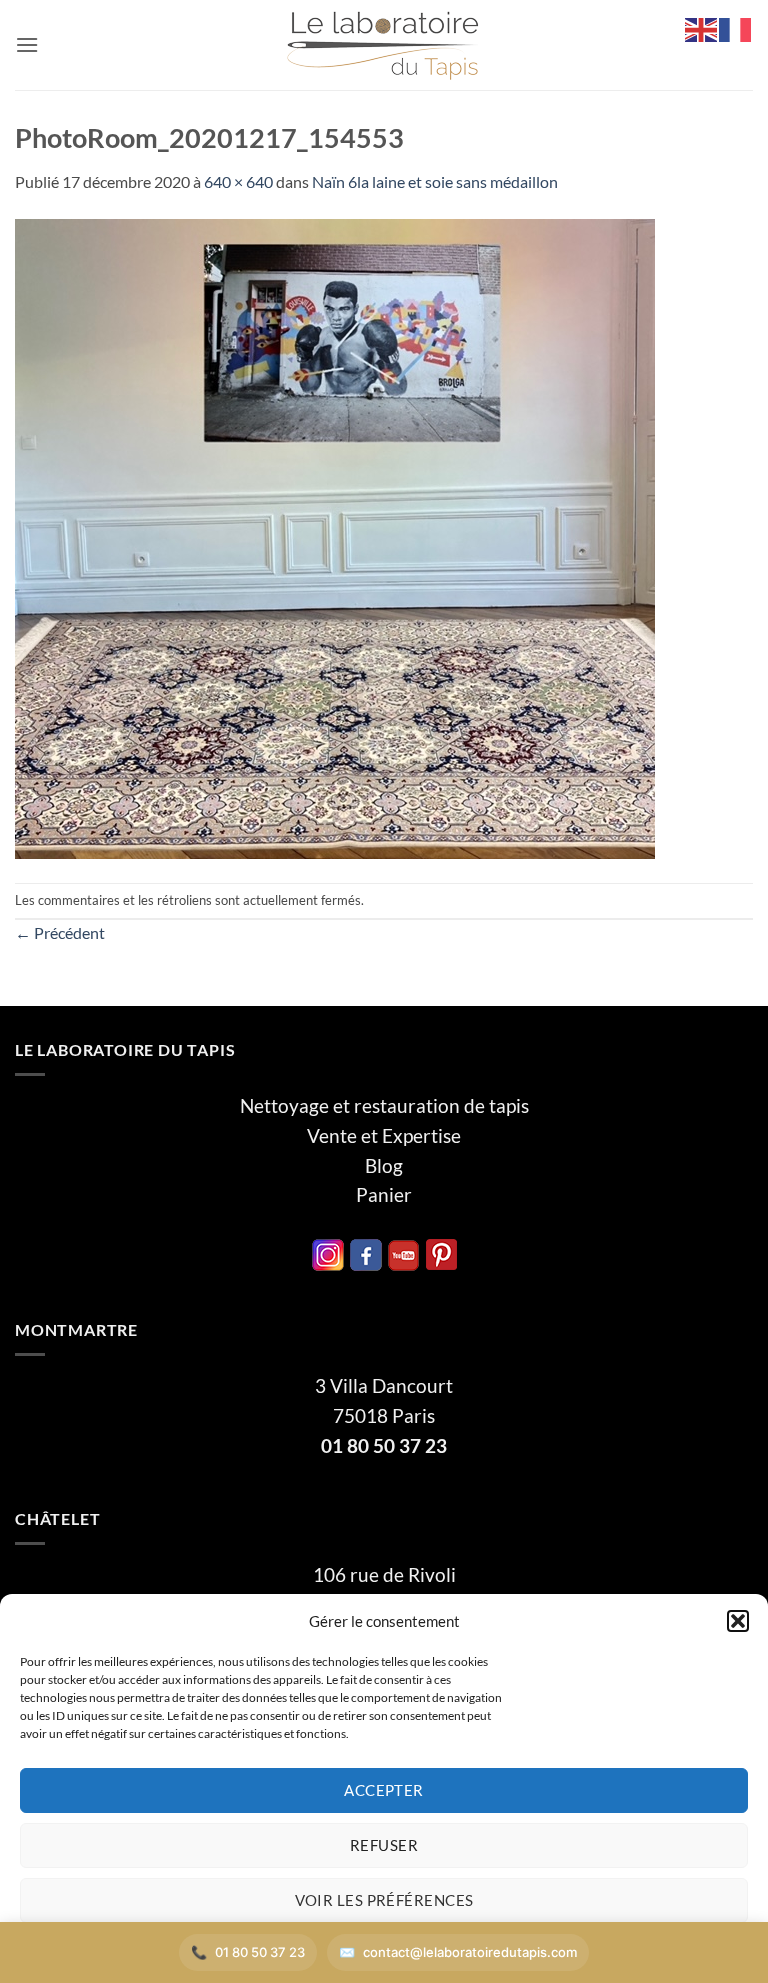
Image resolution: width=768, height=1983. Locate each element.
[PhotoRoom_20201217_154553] (335, 536)
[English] (702, 27)
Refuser (384, 1845)
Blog (384, 1166)
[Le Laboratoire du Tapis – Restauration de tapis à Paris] (384, 45)
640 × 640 (238, 181)
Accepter (384, 1790)
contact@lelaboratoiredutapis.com (470, 1952)
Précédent (60, 932)
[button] (738, 1621)
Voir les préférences (384, 1900)
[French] (736, 27)
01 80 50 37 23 (384, 1446)
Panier (384, 1195)
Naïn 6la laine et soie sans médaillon (435, 181)
